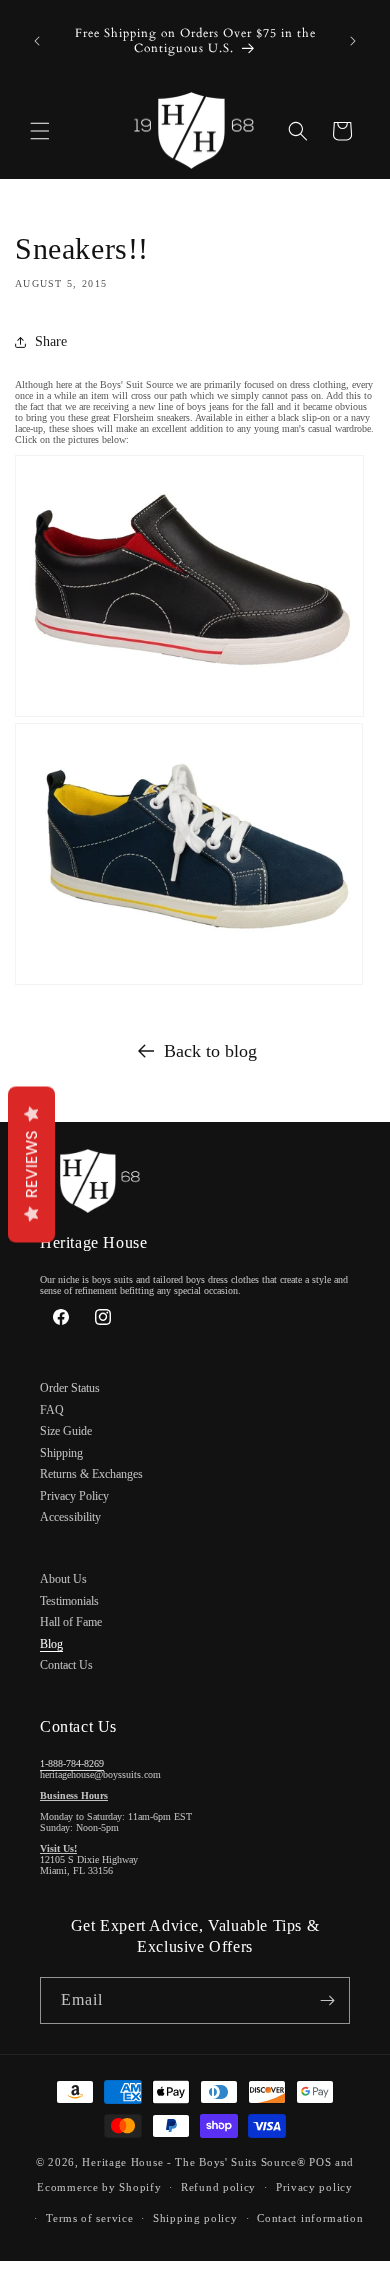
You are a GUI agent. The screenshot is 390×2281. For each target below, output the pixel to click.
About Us (63, 1579)
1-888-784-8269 (72, 1763)
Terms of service (89, 2218)
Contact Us (66, 1665)
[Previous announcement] (37, 41)
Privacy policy (314, 2187)
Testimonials (69, 1601)
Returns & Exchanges (91, 1474)
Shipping (61, 1453)
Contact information (310, 2218)
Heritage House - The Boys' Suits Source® (193, 2162)
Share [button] (51, 341)
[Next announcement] (353, 41)
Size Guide (66, 1431)
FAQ (52, 1410)
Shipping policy (195, 2218)
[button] (40, 131)
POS (320, 2162)
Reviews (31, 1164)
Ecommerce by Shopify (99, 2187)
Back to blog (210, 1051)
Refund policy (218, 2187)
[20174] (189, 717)
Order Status (70, 1388)
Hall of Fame (71, 1622)
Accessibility (70, 1517)
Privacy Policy (74, 1496)
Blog (51, 1644)
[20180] (189, 985)
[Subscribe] (327, 2000)
